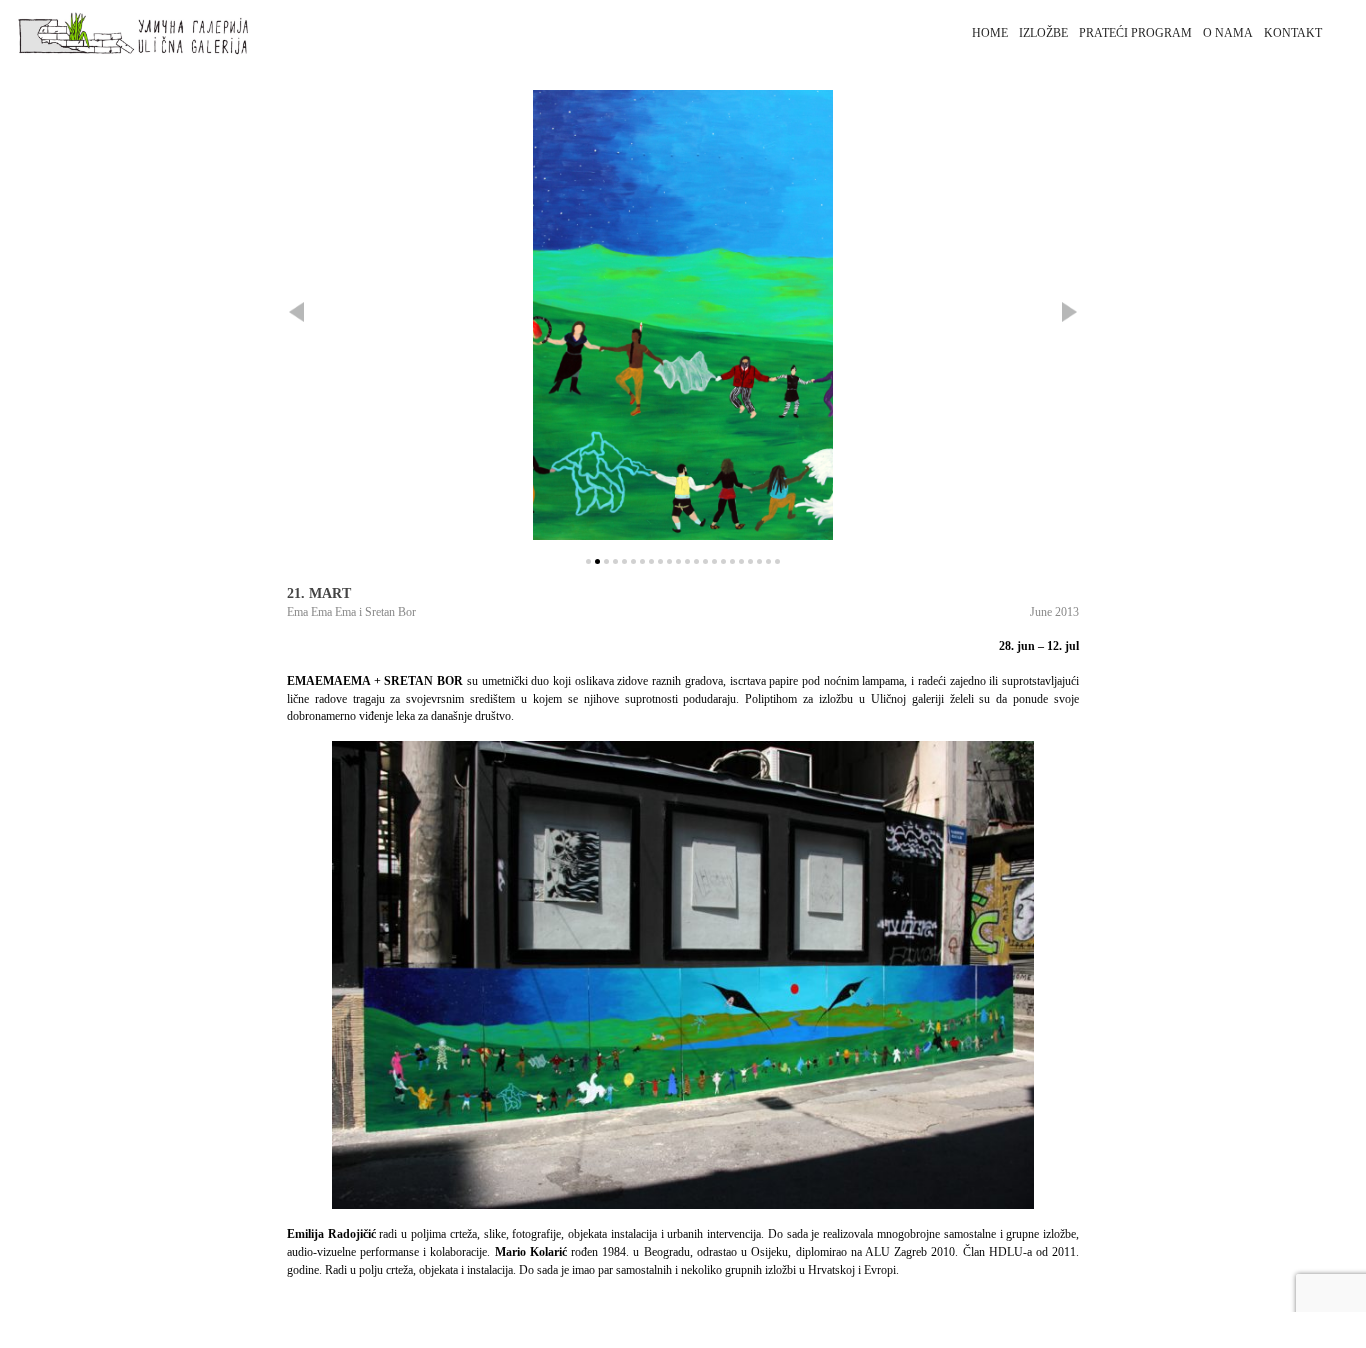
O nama (1228, 33)
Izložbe (1043, 33)
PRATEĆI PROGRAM (1135, 33)
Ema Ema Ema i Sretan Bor (351, 612)
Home (990, 33)
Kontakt (1293, 33)
